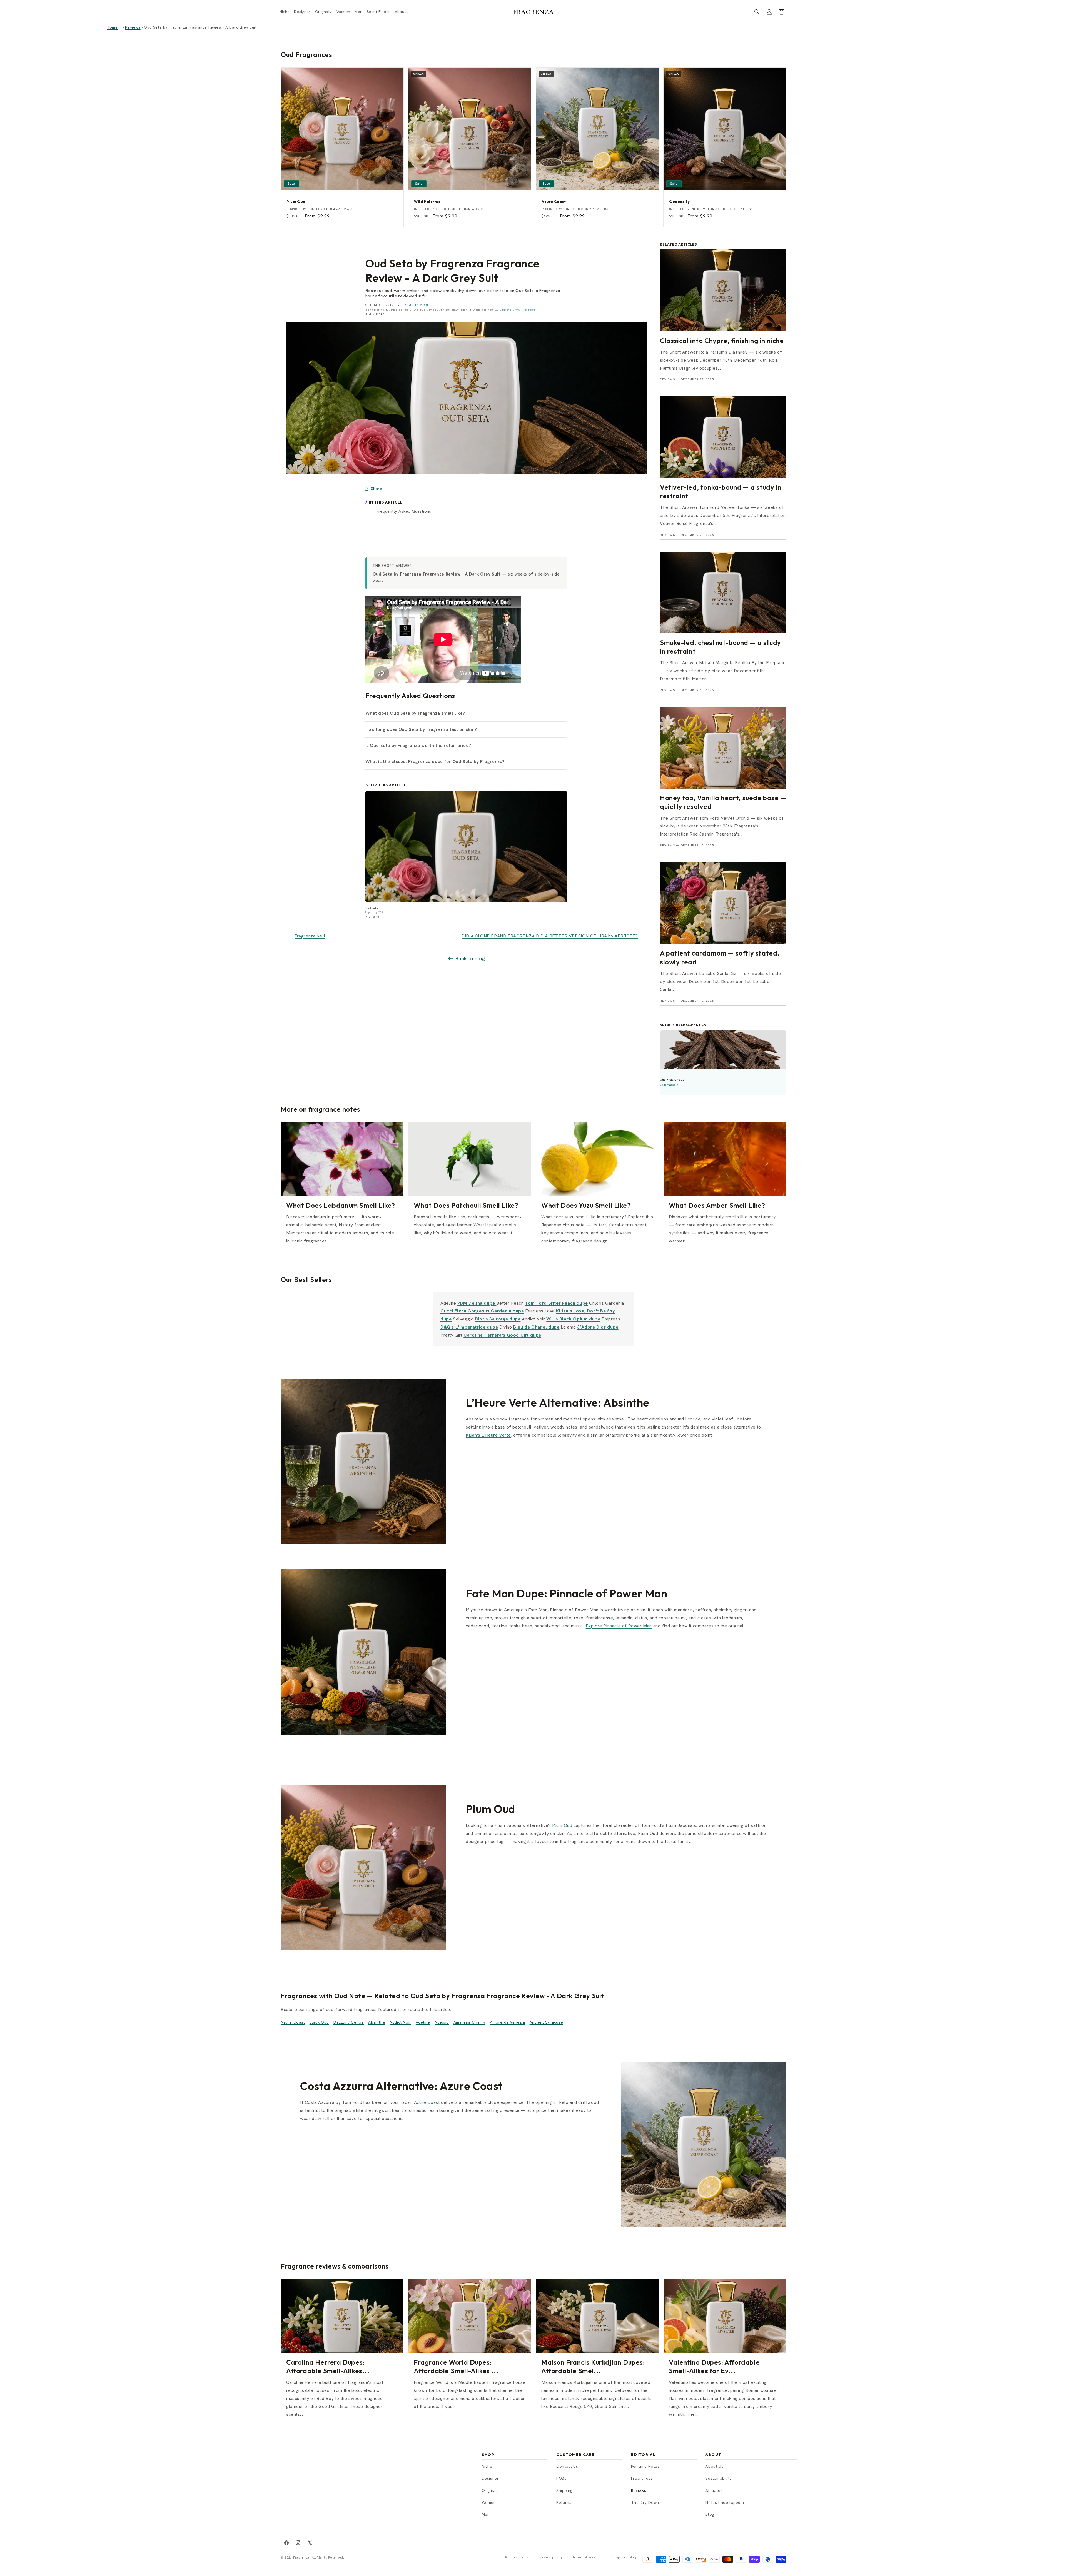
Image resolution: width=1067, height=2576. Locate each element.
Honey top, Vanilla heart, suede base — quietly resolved (723, 802)
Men (486, 2514)
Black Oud (319, 2022)
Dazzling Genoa (349, 2022)
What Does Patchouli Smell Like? (466, 1205)
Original (489, 2490)
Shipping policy (624, 2557)
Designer (490, 2478)
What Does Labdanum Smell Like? (341, 1205)
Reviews (133, 27)
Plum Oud (562, 1825)
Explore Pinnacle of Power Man (619, 1626)
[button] (324, 12)
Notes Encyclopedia (725, 2502)
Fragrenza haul (310, 936)
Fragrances (642, 2478)
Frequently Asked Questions (404, 511)
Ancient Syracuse (546, 2022)
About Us (714, 2466)
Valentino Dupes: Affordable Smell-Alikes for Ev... (714, 2366)
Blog (710, 2514)
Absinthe (377, 2022)
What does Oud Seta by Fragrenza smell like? (415, 713)
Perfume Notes (645, 2466)
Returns (564, 2502)
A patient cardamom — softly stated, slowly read (720, 957)
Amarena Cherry (469, 2022)
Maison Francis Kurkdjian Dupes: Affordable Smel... (593, 2366)
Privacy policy (551, 2557)
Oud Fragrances (306, 54)
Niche (487, 2466)
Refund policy (517, 2557)
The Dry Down (645, 2502)
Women (489, 2502)
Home (112, 27)
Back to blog (470, 958)
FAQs (561, 2478)
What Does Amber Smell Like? (717, 1205)
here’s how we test (518, 310)
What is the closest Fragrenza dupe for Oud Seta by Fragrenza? (435, 761)
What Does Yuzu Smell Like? (586, 1205)
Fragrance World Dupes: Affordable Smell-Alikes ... (456, 2366)
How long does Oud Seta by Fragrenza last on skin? (421, 729)
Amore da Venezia (508, 2022)
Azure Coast (293, 2022)
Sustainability (718, 2478)
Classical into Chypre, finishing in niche (722, 341)
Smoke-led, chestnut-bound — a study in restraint (721, 647)
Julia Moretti (422, 305)
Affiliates (714, 2490)
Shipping (564, 2490)
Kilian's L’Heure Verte (488, 1435)
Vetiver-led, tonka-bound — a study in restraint (721, 492)
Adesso (442, 2022)
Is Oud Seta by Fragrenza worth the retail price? (418, 745)
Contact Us (567, 2466)
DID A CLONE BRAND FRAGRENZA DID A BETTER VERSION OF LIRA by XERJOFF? (550, 936)
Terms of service (587, 2557)
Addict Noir (400, 2022)
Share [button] (377, 489)
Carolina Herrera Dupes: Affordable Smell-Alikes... (328, 2366)
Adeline (423, 2022)
